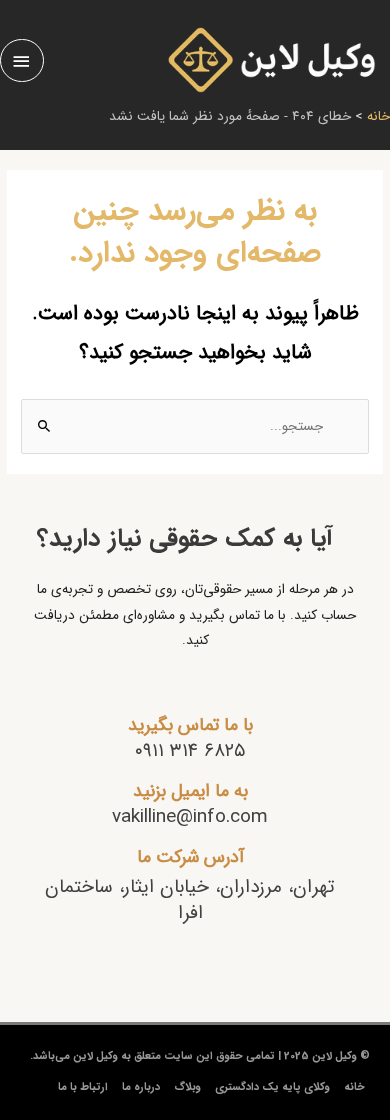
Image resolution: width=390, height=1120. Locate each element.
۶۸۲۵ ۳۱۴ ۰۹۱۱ (190, 751)
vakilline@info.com (190, 817)
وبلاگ (187, 1087)
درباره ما (141, 1087)
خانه (354, 1087)
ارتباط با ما (83, 1087)
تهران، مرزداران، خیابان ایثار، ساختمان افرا (190, 900)
